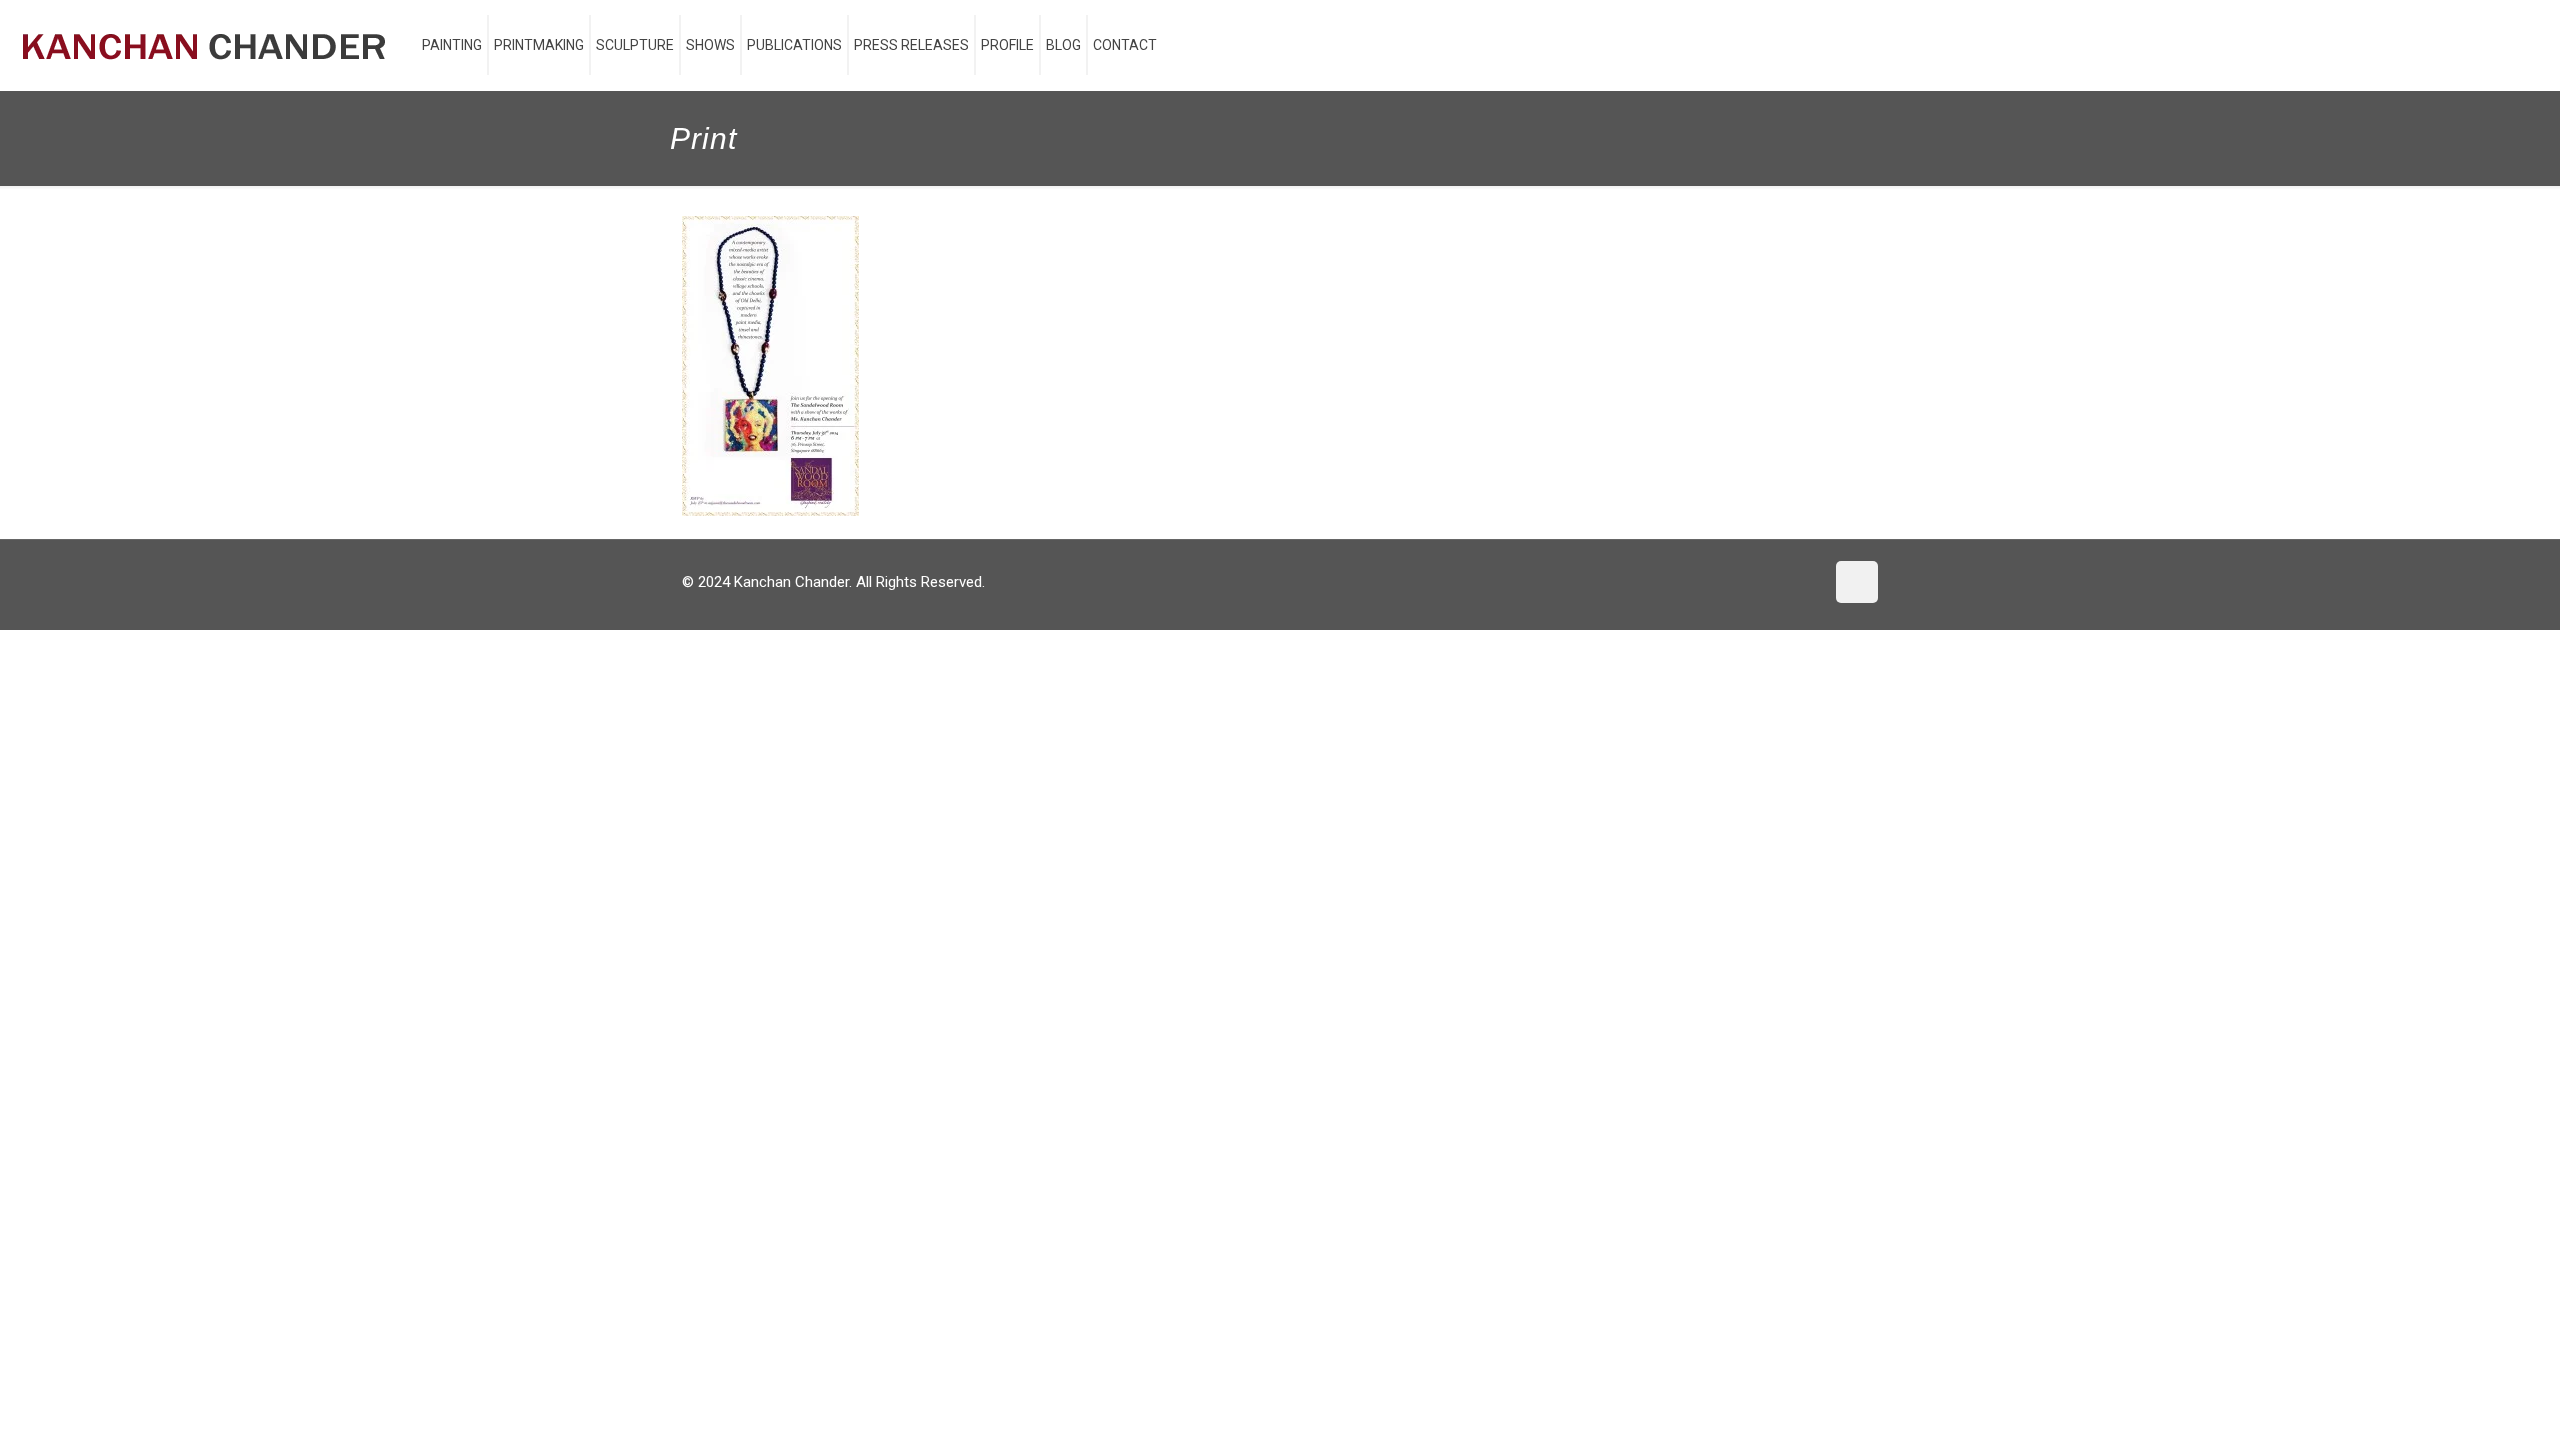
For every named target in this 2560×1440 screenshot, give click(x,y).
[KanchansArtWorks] (203, 45)
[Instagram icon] (1808, 582)
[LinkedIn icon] (1787, 582)
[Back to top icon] (1857, 582)
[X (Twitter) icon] (1766, 582)
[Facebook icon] (1745, 582)
